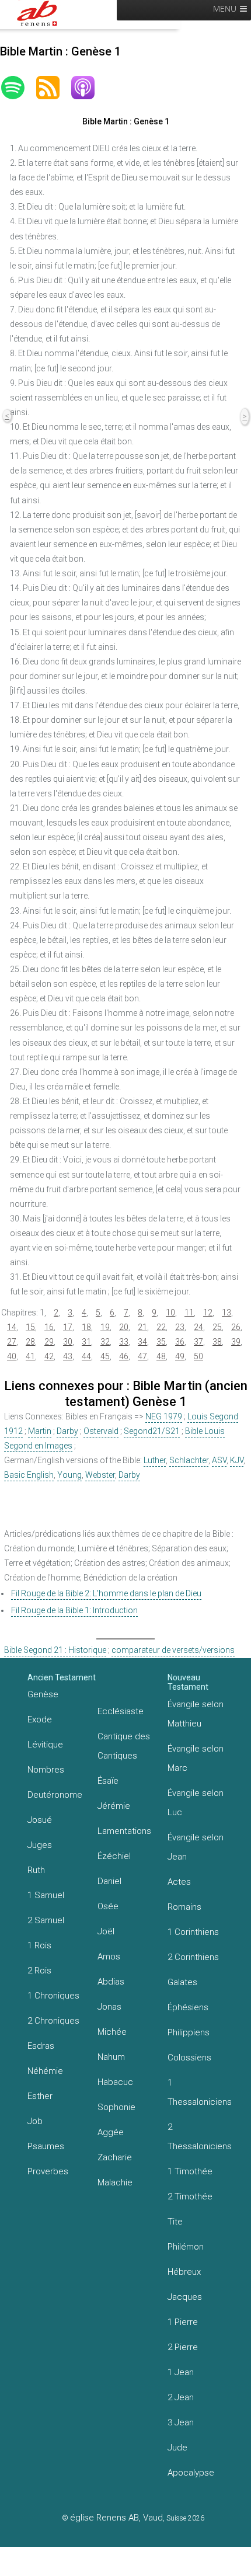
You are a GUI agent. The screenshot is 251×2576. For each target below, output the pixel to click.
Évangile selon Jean (196, 1847)
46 (124, 1356)
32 (105, 1342)
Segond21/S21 (152, 1431)
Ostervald (101, 1431)
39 (236, 1342)
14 (12, 1327)
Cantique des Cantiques (124, 1746)
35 (161, 1342)
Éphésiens (188, 2007)
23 (180, 1327)
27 (12, 1342)
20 (124, 1327)
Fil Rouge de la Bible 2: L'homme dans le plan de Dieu (106, 1593)
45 (105, 1356)
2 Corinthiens (193, 1957)
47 (142, 1356)
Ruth (36, 1870)
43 (68, 1356)
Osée (108, 1906)
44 (86, 1356)
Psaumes (46, 2146)
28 (30, 1342)
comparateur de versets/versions (173, 1650)
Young (69, 1475)
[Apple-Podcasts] (89, 88)
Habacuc (115, 2082)
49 (180, 1356)
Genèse (43, 1694)
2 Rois (39, 1971)
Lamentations (124, 1831)
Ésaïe (108, 1781)
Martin (40, 1431)
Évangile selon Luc (196, 1803)
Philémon (186, 2247)
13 (226, 1313)
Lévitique (45, 1745)
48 (161, 1356)
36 (180, 1342)
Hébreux (184, 2272)
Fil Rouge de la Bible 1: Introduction (74, 1610)
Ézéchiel (114, 1856)
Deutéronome (55, 1795)
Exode (40, 1719)
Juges (40, 1845)
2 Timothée (190, 2196)
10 (170, 1313)
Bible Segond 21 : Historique (55, 1650)
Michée (112, 2032)
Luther (155, 1460)
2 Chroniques (53, 2021)
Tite (175, 2222)
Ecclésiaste (121, 1711)
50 (198, 1356)
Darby (67, 1431)
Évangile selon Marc (196, 1758)
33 (124, 1342)
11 (189, 1313)
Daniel (109, 1881)
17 (68, 1327)
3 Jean (181, 2422)
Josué (40, 1820)
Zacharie (115, 2157)
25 (217, 1327)
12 (208, 1313)
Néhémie (45, 2071)
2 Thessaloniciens (200, 2137)
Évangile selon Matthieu (196, 1714)
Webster (100, 1475)
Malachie (115, 2182)
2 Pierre (183, 2347)
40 (12, 1356)
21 (142, 1327)
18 (86, 1327)
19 (105, 1327)
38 (217, 1342)
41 (30, 1356)
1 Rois (39, 1945)
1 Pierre (183, 2322)
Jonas (109, 2007)
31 (86, 1342)
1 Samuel (46, 1895)
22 (161, 1327)
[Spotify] (19, 88)
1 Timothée (190, 2171)
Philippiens (189, 2032)
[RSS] (54, 88)
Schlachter (189, 1460)
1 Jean (181, 2372)
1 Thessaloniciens (200, 2092)
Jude (177, 2448)
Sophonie (116, 2107)
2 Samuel (46, 1920)
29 (49, 1342)
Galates (182, 1982)
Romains (184, 1907)
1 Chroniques (53, 1996)
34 (142, 1342)
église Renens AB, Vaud (116, 2518)
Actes (179, 1882)
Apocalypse (191, 2473)
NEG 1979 (164, 1416)
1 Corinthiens (193, 1932)
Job (35, 2121)
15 (30, 1327)
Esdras (41, 2046)
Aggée (111, 2132)
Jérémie (114, 1806)
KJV (237, 1460)
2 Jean (181, 2397)
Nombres (46, 1770)
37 (198, 1342)
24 (198, 1327)
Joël (106, 1931)
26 (236, 1327)
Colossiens (189, 2058)
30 (68, 1342)
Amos (109, 1957)
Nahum (111, 2057)
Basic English (29, 1475)
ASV (219, 1460)
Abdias (111, 1982)
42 (49, 1356)
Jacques (185, 2297)
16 (49, 1327)
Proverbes (48, 2171)
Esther (40, 2096)
